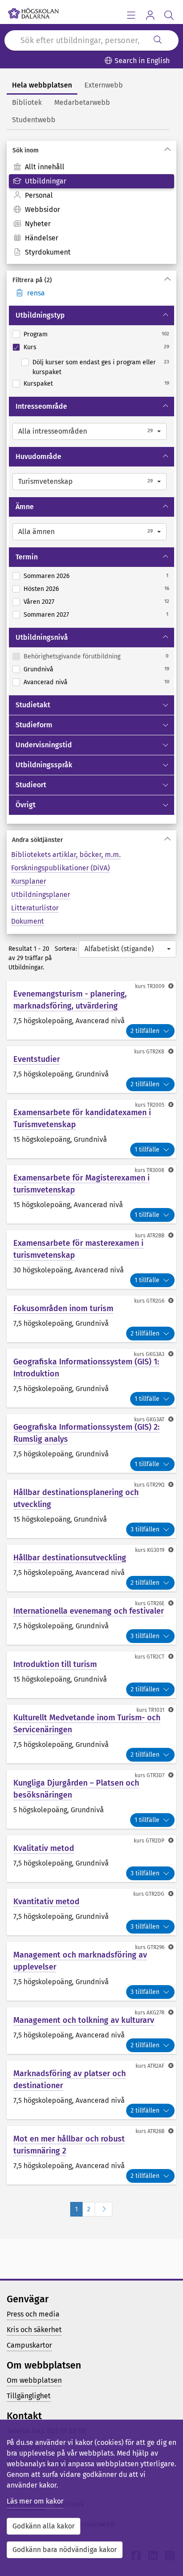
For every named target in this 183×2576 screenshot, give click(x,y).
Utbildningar (46, 181)
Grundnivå (38, 669)
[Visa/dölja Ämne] (166, 507)
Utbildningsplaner (41, 895)
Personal (39, 195)
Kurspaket (38, 384)
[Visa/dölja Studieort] (166, 785)
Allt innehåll (45, 167)
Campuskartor (29, 2345)
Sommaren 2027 (46, 615)
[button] (90, 431)
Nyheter (38, 224)
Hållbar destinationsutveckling (70, 1558)
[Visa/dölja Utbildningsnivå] (166, 638)
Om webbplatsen (34, 2380)
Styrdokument (48, 252)
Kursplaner (29, 881)
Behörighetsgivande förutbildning (72, 656)
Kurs (30, 347)
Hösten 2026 (41, 589)
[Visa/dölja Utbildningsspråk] (166, 765)
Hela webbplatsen (42, 85)
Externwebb (104, 85)
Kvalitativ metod (44, 1848)
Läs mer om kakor (35, 2501)
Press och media (33, 2314)
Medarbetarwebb (82, 102)
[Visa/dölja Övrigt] (166, 805)
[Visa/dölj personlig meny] (150, 15)
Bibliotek (27, 102)
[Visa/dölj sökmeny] (169, 15)
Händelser (42, 238)
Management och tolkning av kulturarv (84, 2020)
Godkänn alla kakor (44, 2526)
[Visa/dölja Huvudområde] (166, 457)
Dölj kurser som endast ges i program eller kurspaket (94, 367)
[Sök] (158, 40)
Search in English (142, 61)
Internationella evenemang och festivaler (89, 1611)
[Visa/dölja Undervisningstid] (166, 745)
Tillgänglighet (29, 2396)
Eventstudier (37, 1059)
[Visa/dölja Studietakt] (166, 705)
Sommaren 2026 (47, 576)
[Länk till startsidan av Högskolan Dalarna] (33, 11)
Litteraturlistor (35, 908)
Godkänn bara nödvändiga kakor (65, 2550)
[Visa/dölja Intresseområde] (166, 407)
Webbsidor (42, 209)
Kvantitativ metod (46, 1902)
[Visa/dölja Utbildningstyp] (166, 315)
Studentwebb (34, 120)
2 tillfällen (145, 1031)
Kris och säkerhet (34, 2330)
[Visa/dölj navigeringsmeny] (131, 15)
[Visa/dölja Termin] (166, 557)
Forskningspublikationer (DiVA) (60, 868)
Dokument (28, 921)
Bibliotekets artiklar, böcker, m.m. (66, 855)
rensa (36, 293)
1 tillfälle (147, 1150)
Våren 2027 (39, 602)
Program (36, 334)
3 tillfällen (145, 1529)
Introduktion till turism (55, 1664)
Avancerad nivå (46, 682)
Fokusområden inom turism (63, 1308)
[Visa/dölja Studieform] (166, 725)
